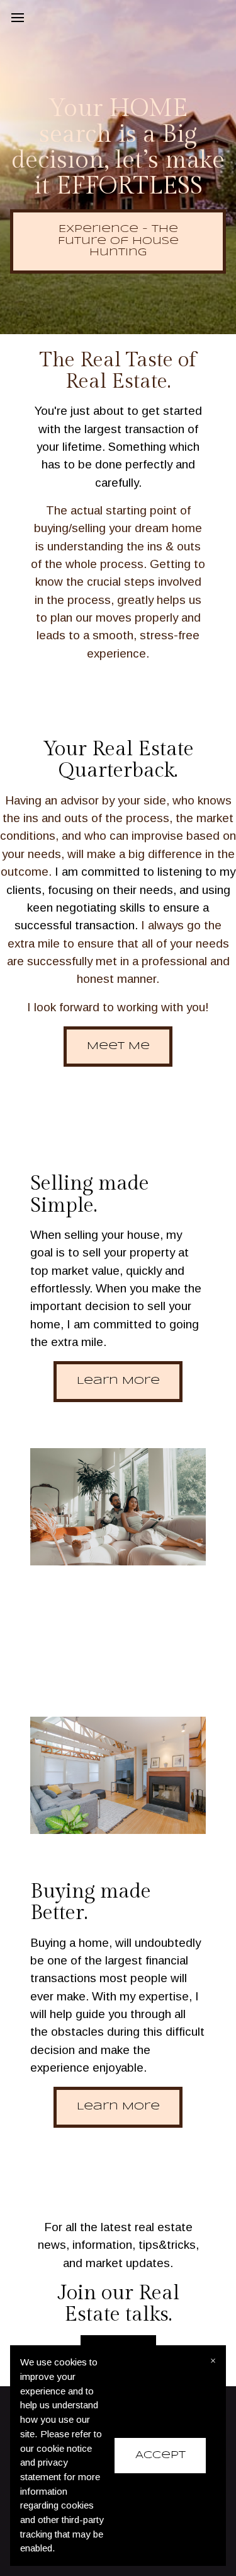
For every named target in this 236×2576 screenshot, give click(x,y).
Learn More (118, 1381)
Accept (160, 2455)
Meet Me (118, 1046)
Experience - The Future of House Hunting (118, 241)
